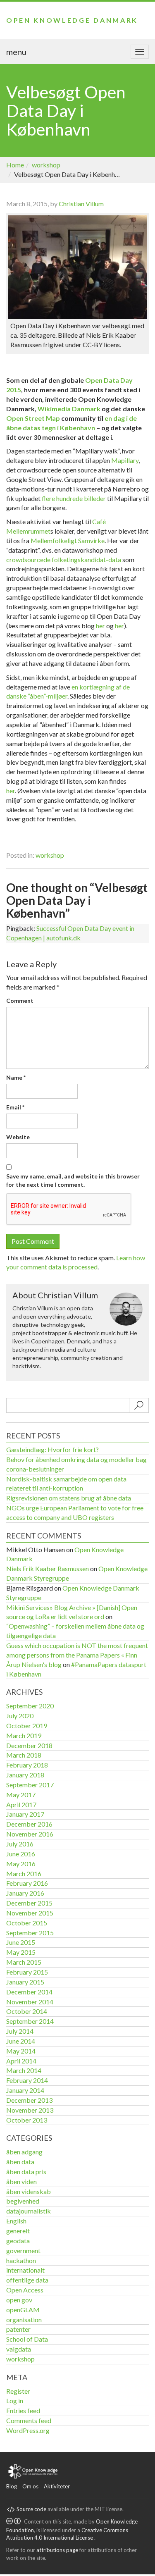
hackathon (21, 2260)
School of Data (27, 2339)
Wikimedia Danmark (69, 409)
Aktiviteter (57, 2486)
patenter (18, 2329)
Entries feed (23, 2410)
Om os (30, 2486)
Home (15, 165)
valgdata (19, 2349)
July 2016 (20, 1844)
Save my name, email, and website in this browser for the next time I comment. (73, 1180)
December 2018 (29, 1745)
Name (16, 1077)
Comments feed (29, 2420)
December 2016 (29, 1824)
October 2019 (27, 1726)
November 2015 (30, 1913)
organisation (24, 2320)
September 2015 (30, 1933)
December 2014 (29, 1992)
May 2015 (21, 1952)
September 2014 (30, 2021)
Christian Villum (81, 204)
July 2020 (20, 1716)
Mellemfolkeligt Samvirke (68, 540)
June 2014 (21, 2041)
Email (15, 1107)
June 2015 (21, 1942)
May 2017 (21, 1795)
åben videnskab (29, 2191)
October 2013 (27, 2120)
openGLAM (23, 2310)
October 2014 (27, 2011)
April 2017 (21, 1804)
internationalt (25, 2270)
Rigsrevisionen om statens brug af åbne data (69, 1498)
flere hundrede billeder (74, 498)
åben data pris (26, 2172)
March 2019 (24, 1735)
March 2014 (24, 2070)
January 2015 (25, 1982)
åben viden (21, 2181)
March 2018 (24, 1755)
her (100, 626)
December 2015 (29, 1903)
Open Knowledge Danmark (72, 20)
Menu (16, 52)
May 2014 (21, 2051)
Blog (12, 2486)
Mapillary (125, 460)
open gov (19, 2300)
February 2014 (27, 2080)
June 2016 (21, 1854)
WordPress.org (28, 2430)
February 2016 (27, 1883)
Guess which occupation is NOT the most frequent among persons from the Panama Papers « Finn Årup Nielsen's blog (77, 1655)
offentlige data (27, 2280)
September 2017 (30, 1785)
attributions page (57, 2550)
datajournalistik (29, 2211)
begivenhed (23, 2201)
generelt (18, 2231)
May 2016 (21, 1864)
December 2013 (29, 2100)
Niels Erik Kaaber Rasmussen (48, 1568)
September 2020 (30, 1706)
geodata (18, 2241)
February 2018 (27, 1765)
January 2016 (25, 1893)
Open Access (25, 2290)
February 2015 (27, 1972)
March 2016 (24, 1874)
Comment (20, 1001)
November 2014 (30, 2002)
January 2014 (25, 2090)
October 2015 (27, 1923)
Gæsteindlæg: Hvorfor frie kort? (52, 1449)
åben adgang (24, 2152)
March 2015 (24, 1962)
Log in (15, 2401)
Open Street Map (33, 418)
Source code (31, 2509)
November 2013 (30, 2110)
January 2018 (25, 1775)
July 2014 (20, 2031)
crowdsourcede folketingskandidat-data (64, 559)
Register (18, 2391)
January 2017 (25, 1814)
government (23, 2250)
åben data (20, 2162)
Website (18, 1137)
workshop (46, 165)
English (16, 2221)
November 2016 (30, 1834)
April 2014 (21, 2061)
